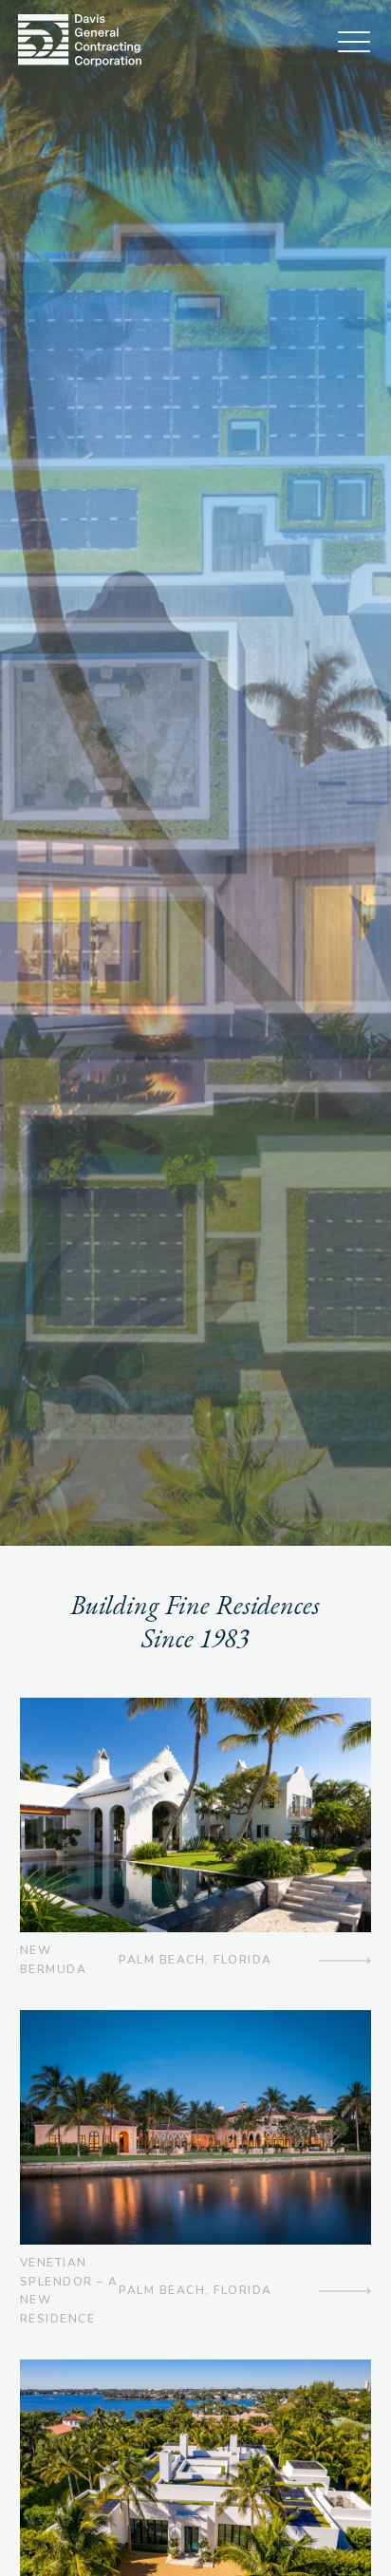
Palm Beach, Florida (195, 1960)
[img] (80, 40)
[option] (195, 773)
